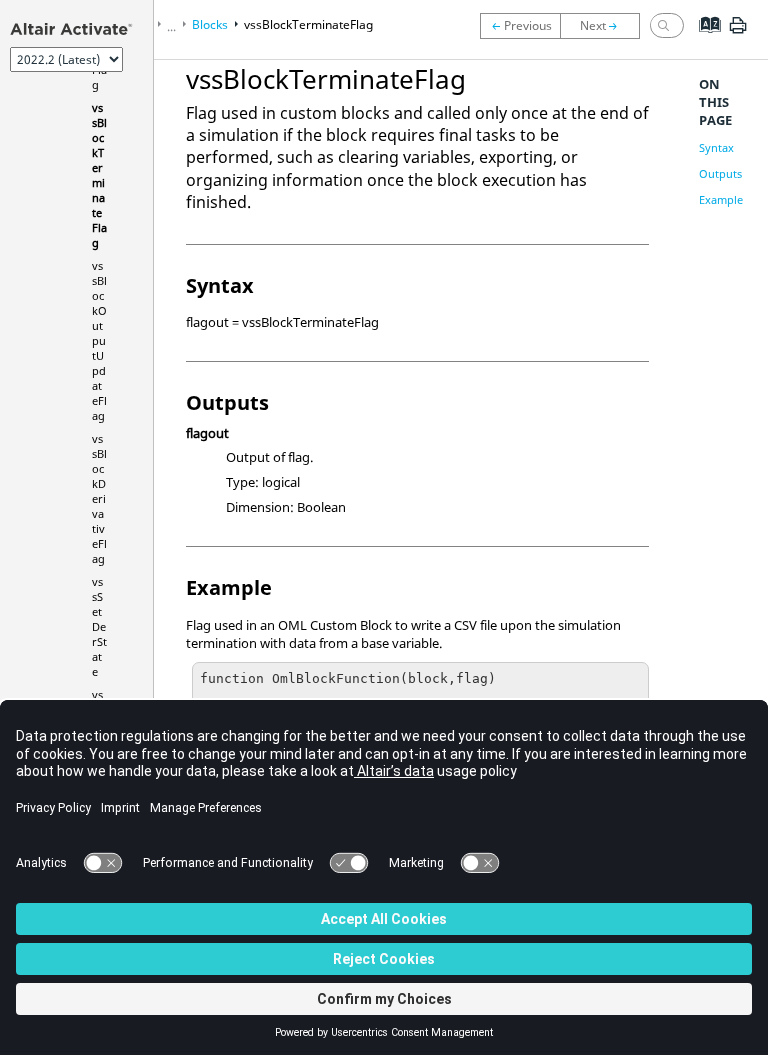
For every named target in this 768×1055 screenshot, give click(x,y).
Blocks (210, 24)
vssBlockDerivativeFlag (99, 498)
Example (721, 199)
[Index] (703, 40)
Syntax (716, 147)
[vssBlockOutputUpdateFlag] (605, 26)
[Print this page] (738, 33)
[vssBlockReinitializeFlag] (520, 26)
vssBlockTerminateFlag (99, 175)
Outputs (720, 173)
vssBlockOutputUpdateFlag (99, 340)
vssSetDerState (99, 626)
